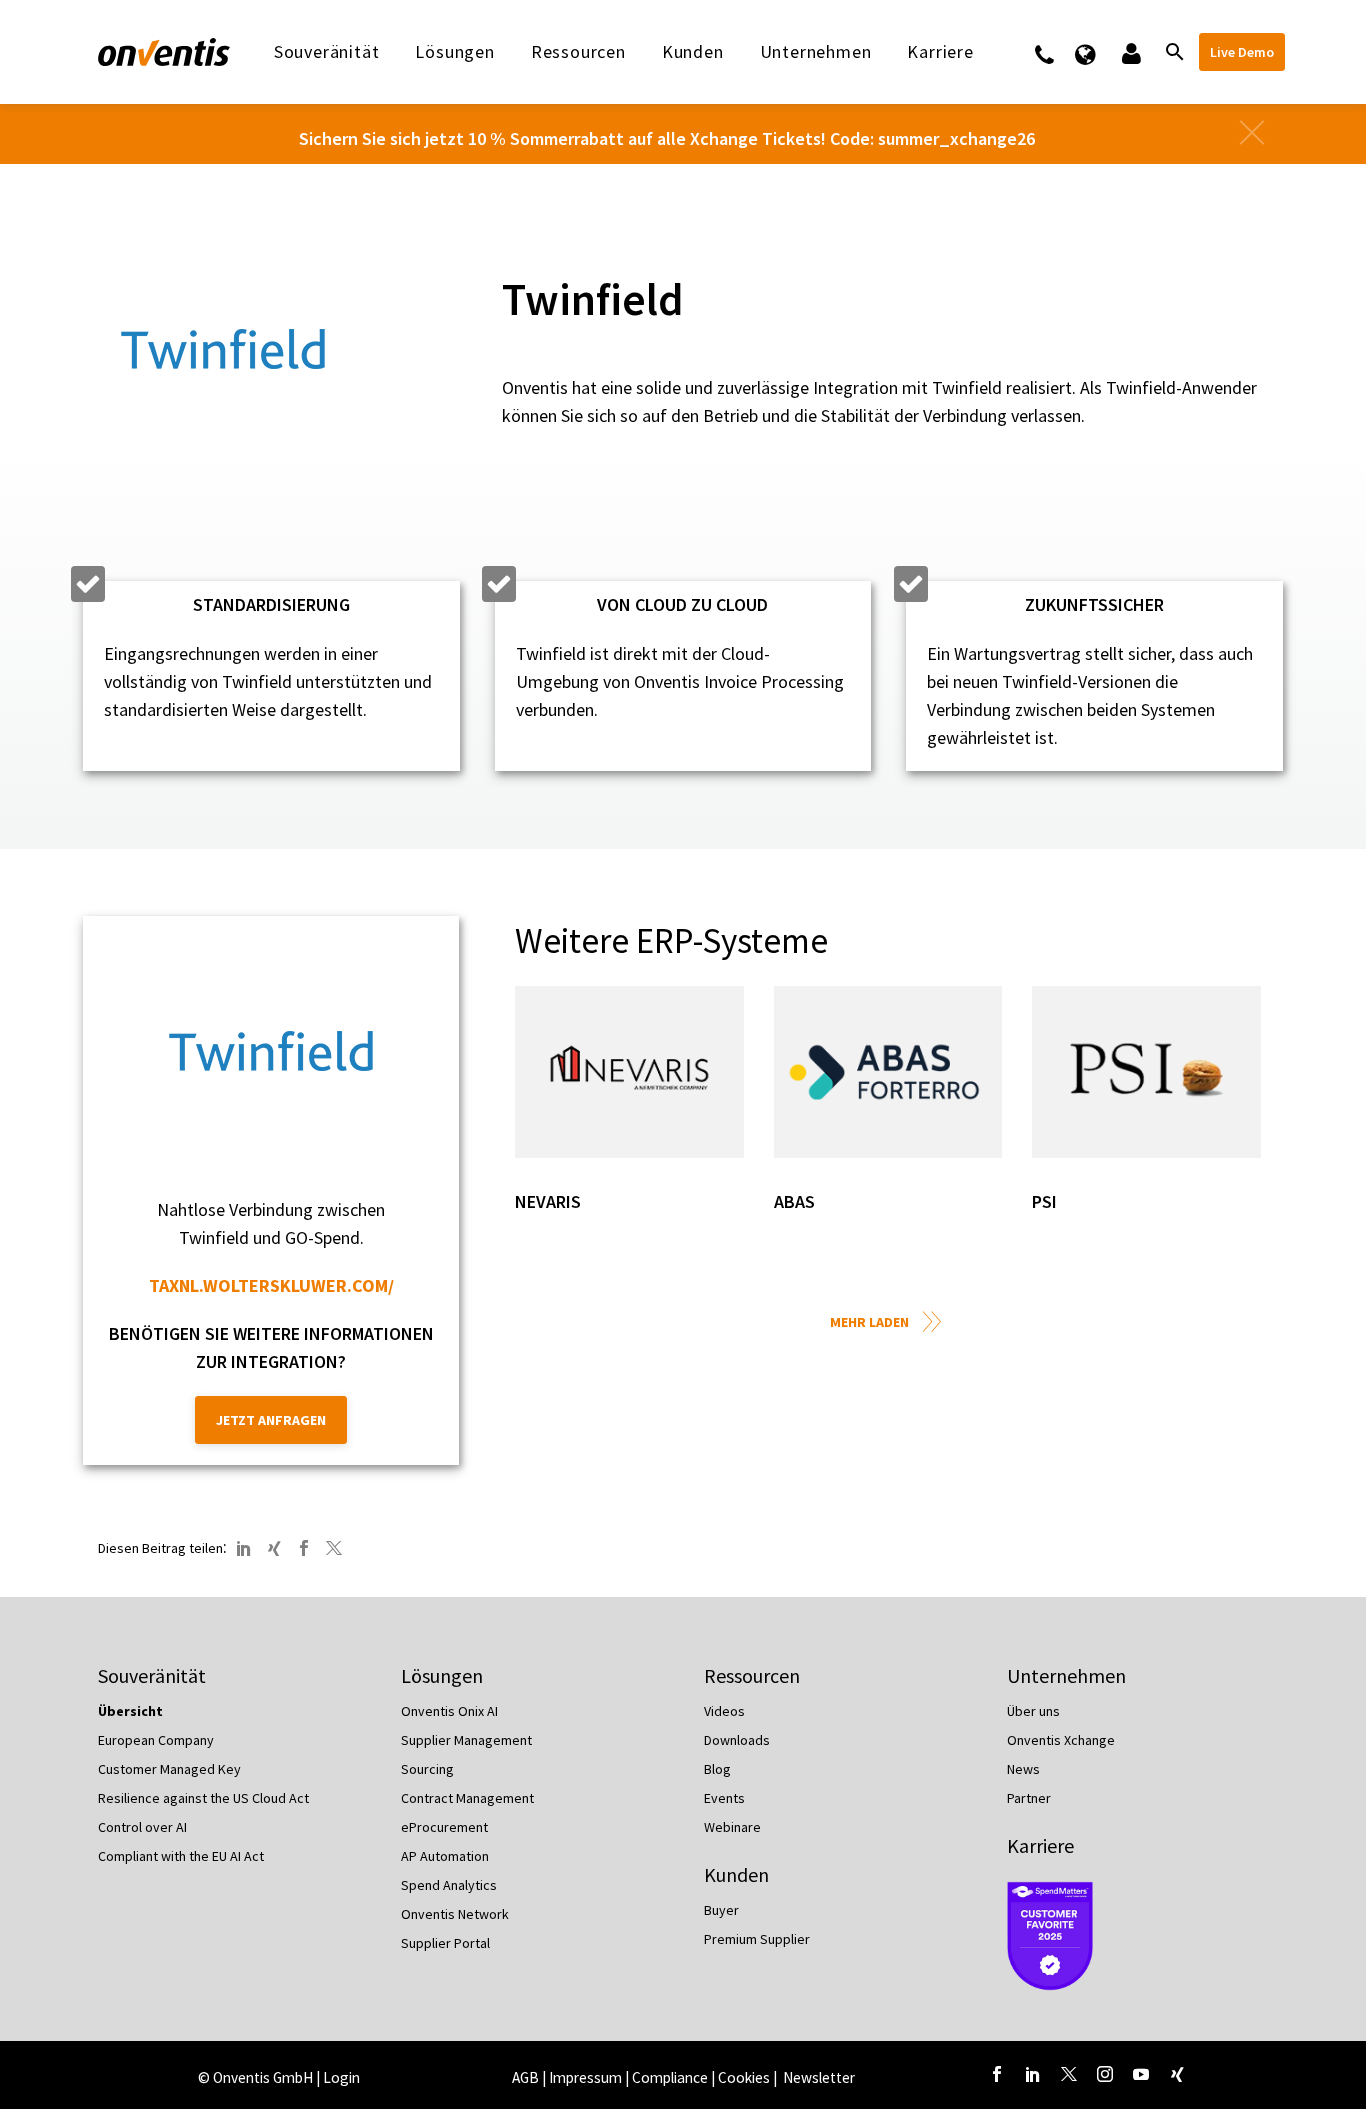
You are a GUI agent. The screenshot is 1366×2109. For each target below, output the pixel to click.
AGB (525, 2077)
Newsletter (819, 2077)
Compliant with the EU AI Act (181, 1856)
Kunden (693, 52)
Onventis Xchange (1061, 1740)
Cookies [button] (744, 2077)
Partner (1029, 1798)
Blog (717, 1769)
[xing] (1177, 2074)
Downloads (737, 1740)
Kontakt (1057, 52)
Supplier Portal (445, 1943)
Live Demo (1242, 52)
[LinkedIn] (244, 1548)
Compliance (670, 2077)
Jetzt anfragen (271, 1420)
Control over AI (142, 1827)
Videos (724, 1711)
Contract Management (467, 1798)
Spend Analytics (449, 1885)
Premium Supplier (757, 1939)
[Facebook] (304, 1548)
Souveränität (327, 52)
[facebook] (997, 2074)
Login (341, 2077)
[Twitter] (334, 1548)
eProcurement (444, 1827)
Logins (1129, 52)
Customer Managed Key (169, 1769)
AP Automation (445, 1856)
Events (724, 1798)
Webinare (732, 1827)
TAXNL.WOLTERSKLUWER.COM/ (271, 1285)
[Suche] (1173, 52)
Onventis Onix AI (449, 1711)
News (1023, 1769)
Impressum (587, 2077)
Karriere (1040, 1845)
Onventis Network (455, 1914)
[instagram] (1105, 2074)
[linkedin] (1033, 2074)
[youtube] (1141, 2074)
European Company (156, 1740)
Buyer (721, 1910)
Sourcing (427, 1769)
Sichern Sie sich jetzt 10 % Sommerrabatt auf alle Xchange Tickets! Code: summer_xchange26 (667, 138)
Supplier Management (466, 1740)
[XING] (274, 1548)
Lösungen (454, 52)
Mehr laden (869, 1322)
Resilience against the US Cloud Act (203, 1798)
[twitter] (1069, 2074)
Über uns (1033, 1711)
